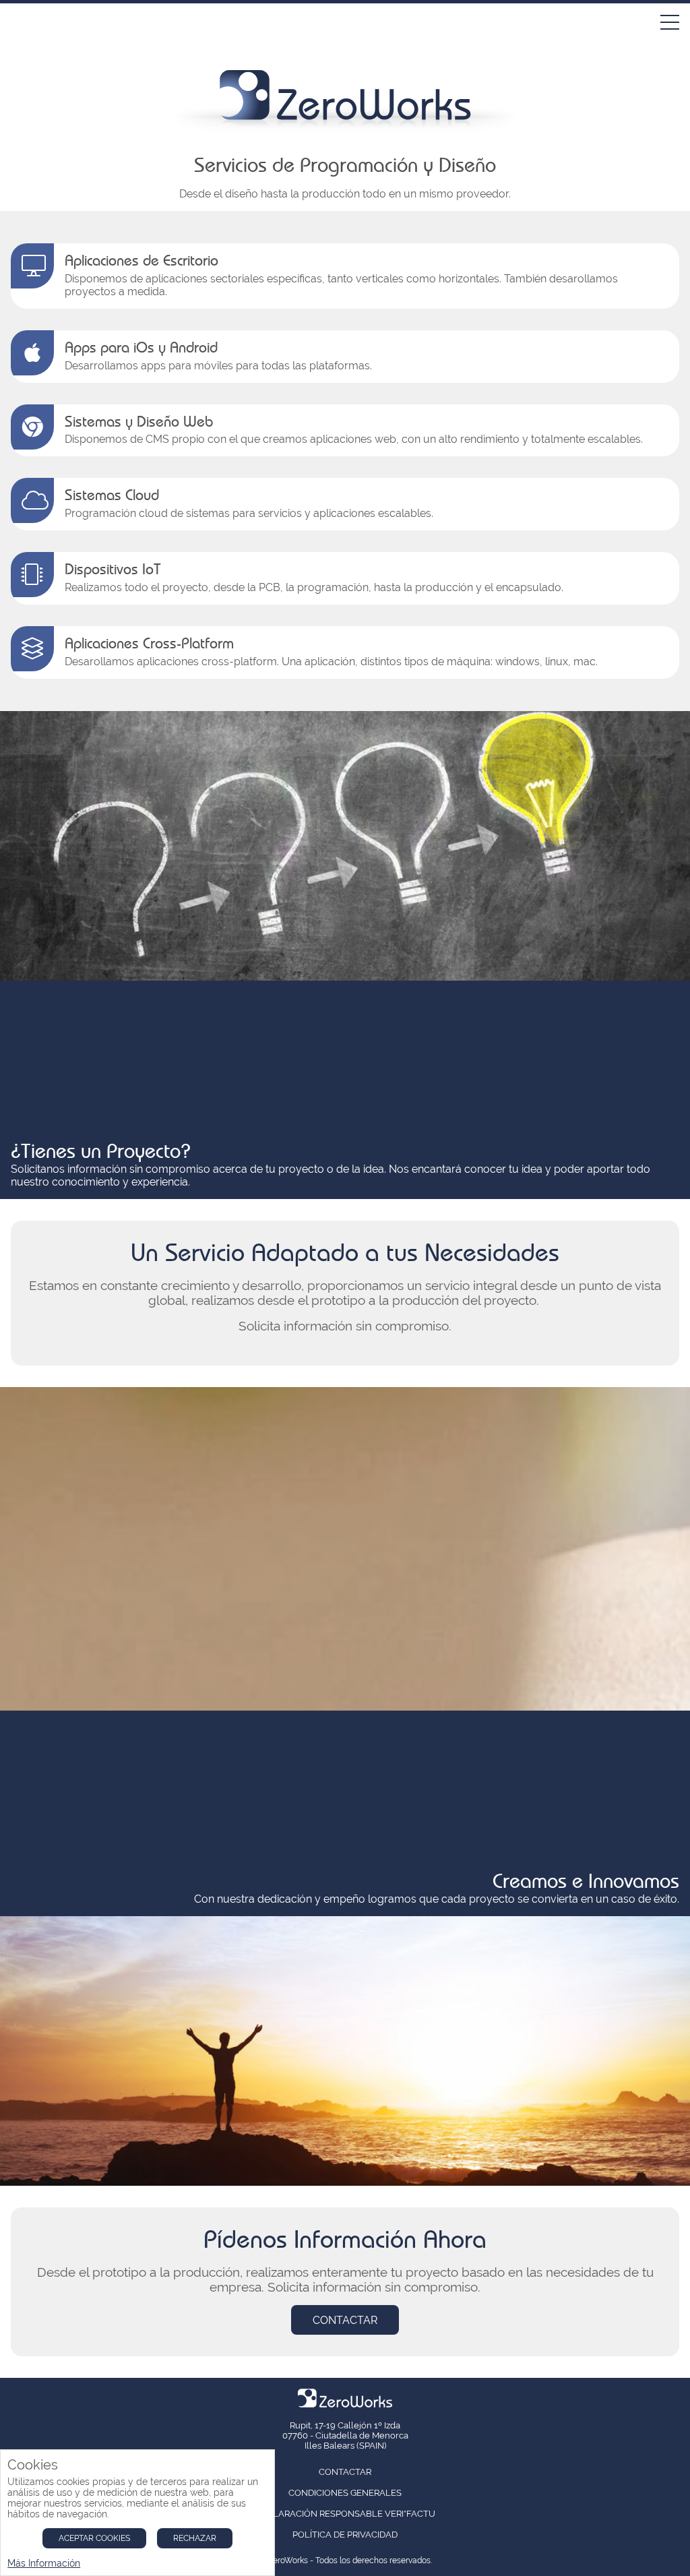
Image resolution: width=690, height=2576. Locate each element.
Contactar (345, 2320)
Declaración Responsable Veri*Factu (345, 2514)
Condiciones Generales (345, 2493)
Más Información (44, 2563)
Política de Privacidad (345, 2535)
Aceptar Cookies (94, 2538)
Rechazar (195, 2538)
